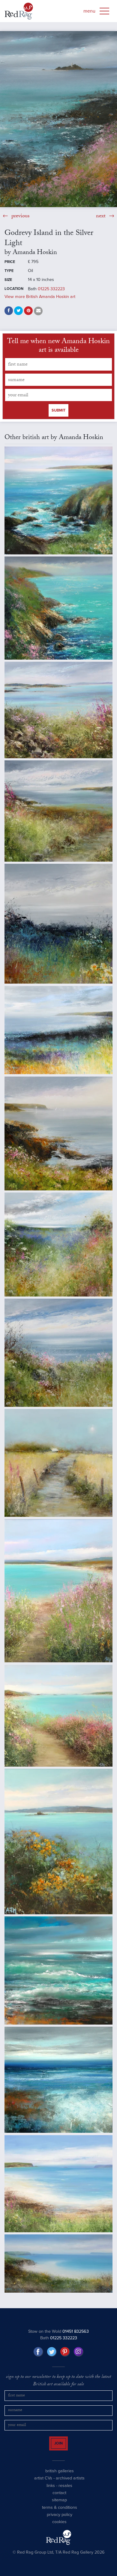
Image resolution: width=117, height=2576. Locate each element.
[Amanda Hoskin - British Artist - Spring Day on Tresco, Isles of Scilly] (59, 1841)
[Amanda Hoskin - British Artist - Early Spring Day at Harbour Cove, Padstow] (59, 2264)
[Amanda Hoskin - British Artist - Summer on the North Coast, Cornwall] (59, 1353)
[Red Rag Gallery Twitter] (52, 2352)
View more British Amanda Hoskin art (40, 297)
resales (65, 2491)
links (51, 2491)
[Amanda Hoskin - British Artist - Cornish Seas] (59, 2080)
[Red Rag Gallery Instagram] (79, 2352)
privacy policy (60, 2520)
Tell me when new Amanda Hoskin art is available (58, 347)
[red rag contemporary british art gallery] (19, 11)
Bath (59, 2338)
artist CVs (43, 2483)
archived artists (70, 2483)
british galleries (60, 2476)
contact (59, 2498)
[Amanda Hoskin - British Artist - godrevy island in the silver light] (58, 119)
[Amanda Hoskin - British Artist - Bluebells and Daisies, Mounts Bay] (59, 924)
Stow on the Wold (58, 2331)
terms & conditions (60, 2513)
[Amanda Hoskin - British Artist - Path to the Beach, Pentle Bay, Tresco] (59, 1716)
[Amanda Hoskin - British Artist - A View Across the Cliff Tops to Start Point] (59, 500)
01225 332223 (51, 289)
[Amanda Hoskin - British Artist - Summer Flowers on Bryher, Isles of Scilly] (59, 710)
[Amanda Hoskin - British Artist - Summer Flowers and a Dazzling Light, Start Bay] (59, 1245)
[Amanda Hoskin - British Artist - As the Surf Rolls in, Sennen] (59, 1970)
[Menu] (104, 11)
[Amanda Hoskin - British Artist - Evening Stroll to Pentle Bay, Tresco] (59, 1591)
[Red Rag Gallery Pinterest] (65, 2352)
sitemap (59, 2505)
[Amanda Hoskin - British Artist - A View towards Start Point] (59, 811)
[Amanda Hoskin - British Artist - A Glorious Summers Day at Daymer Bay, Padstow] (59, 2184)
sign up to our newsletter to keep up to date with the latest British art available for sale (58, 2381)
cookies (59, 2527)
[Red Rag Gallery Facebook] (38, 2352)
